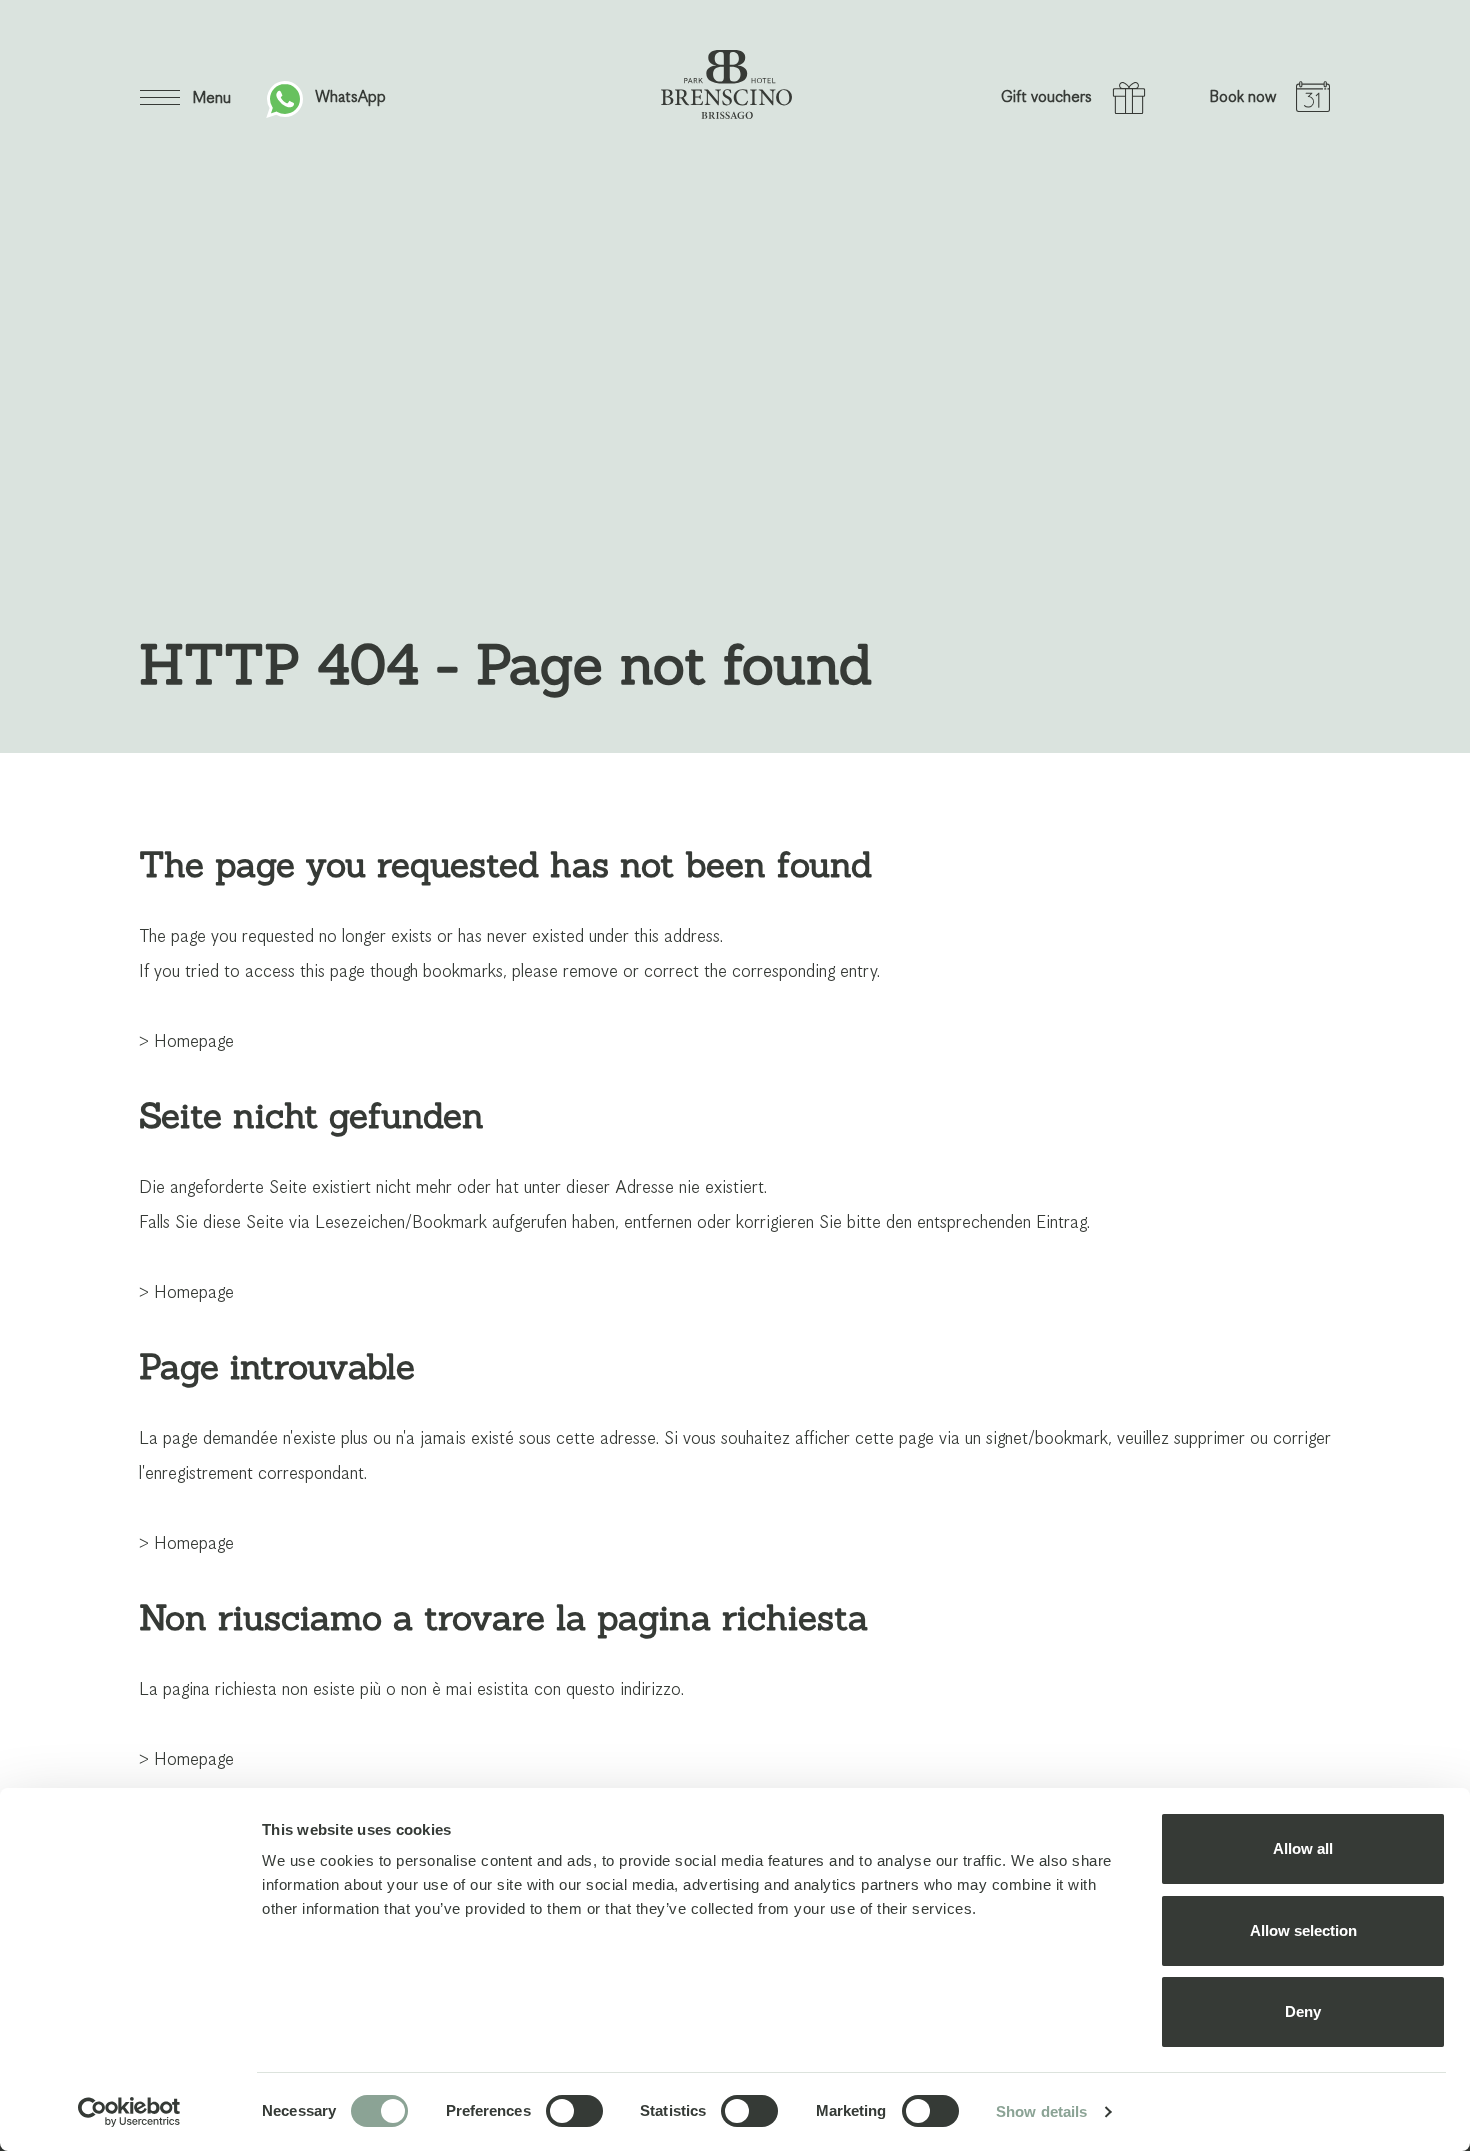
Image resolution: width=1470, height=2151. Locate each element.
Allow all (1303, 1848)
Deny (1303, 2011)
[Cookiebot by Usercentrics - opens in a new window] (129, 2112)
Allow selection (1303, 1930)
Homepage (194, 1042)
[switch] (574, 2111)
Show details (1041, 2111)
